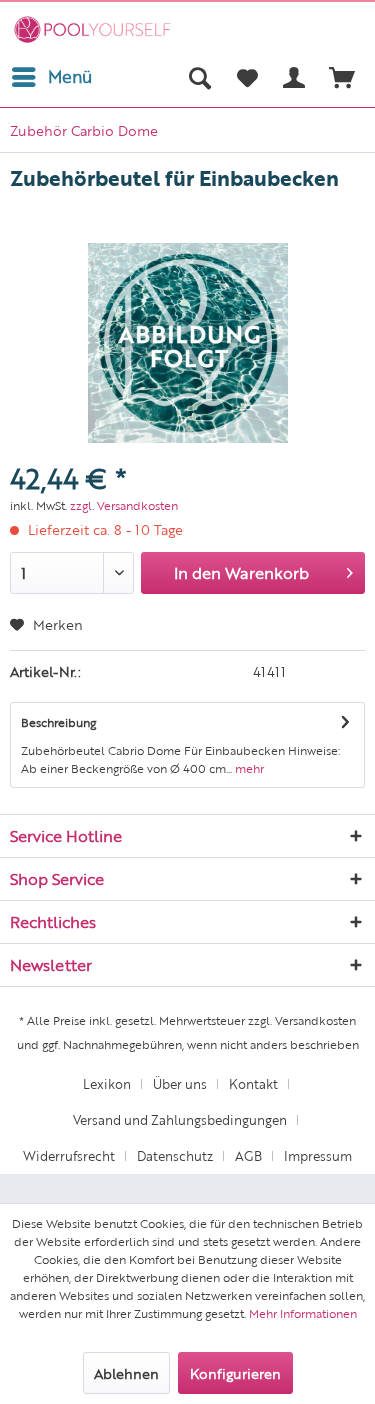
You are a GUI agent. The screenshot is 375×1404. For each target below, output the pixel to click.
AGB (248, 1155)
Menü (70, 76)
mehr (248, 768)
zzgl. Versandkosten (124, 505)
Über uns (180, 1083)
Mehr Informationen (303, 1313)
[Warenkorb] (343, 77)
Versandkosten (315, 1020)
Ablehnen (126, 1373)
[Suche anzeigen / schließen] (199, 77)
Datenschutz (175, 1155)
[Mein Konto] (295, 77)
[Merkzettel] (247, 77)
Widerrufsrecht (69, 1155)
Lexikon (107, 1083)
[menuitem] (51, 77)
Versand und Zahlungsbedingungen (180, 1119)
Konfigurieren (235, 1373)
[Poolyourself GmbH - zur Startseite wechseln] (92, 29)
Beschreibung (58, 722)
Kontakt (253, 1083)
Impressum (318, 1155)
